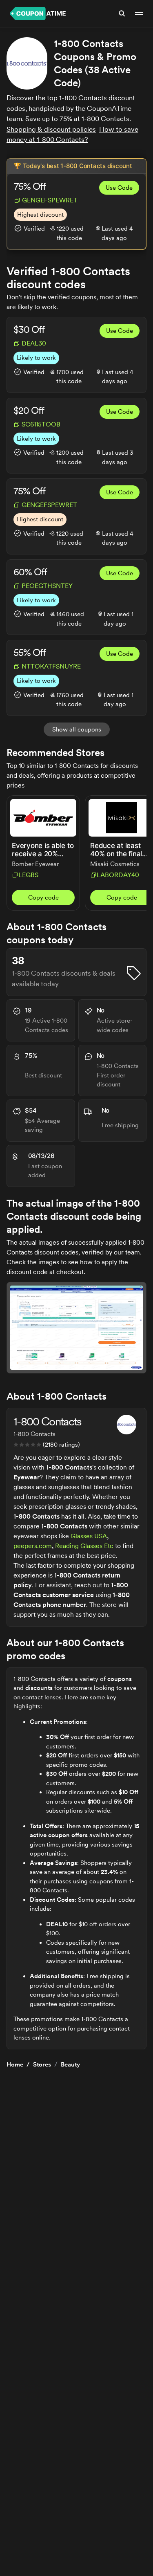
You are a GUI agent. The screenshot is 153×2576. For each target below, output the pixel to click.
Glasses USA (89, 1536)
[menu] (139, 13)
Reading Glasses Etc (84, 1546)
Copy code (43, 898)
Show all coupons (77, 729)
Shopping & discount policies (51, 129)
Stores (42, 2064)
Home (15, 2064)
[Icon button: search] (122, 13)
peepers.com (33, 1546)
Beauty (70, 2064)
